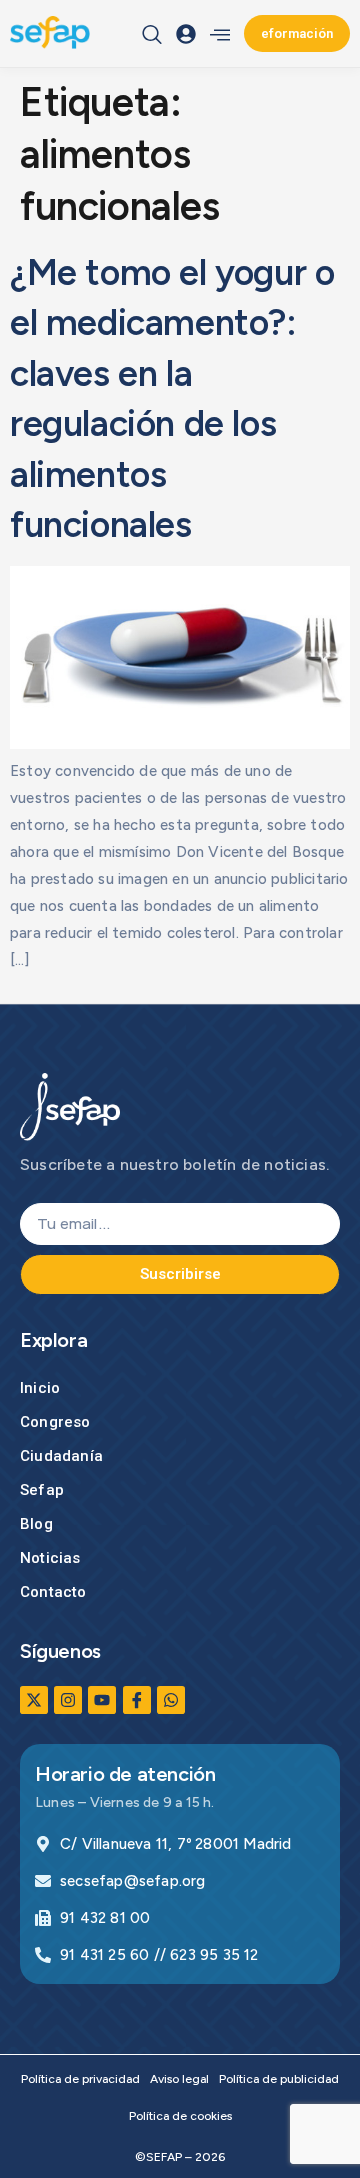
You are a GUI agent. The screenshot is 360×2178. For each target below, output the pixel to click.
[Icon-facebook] (137, 1700)
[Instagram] (68, 1700)
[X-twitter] (34, 1700)
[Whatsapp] (171, 1700)
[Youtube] (102, 1700)
